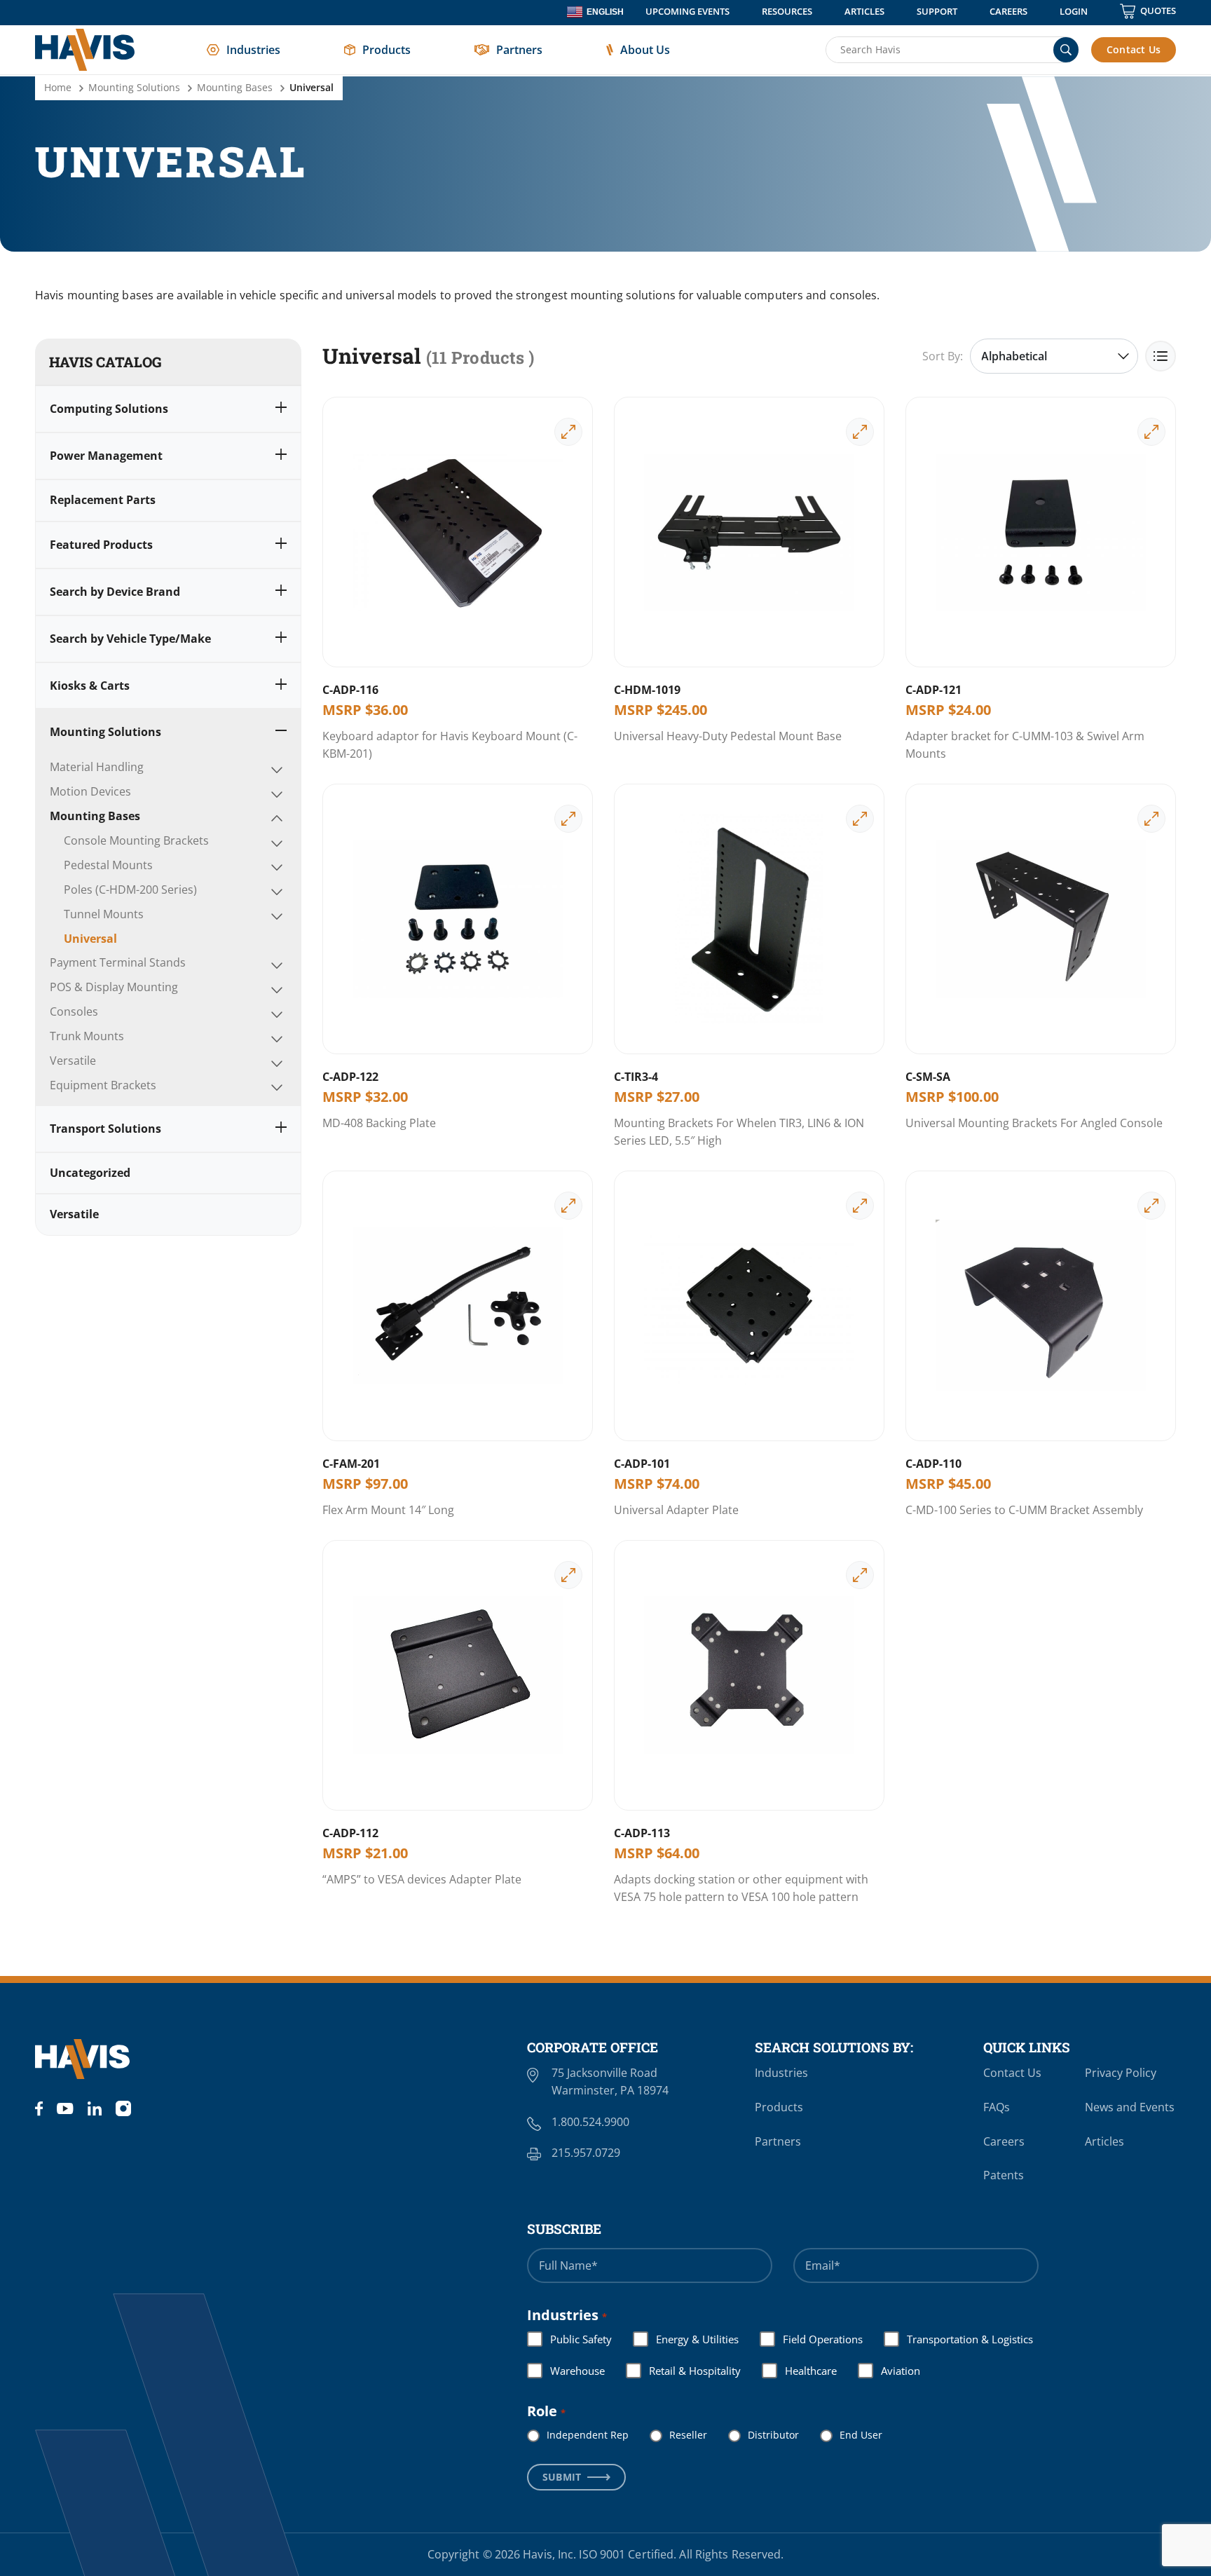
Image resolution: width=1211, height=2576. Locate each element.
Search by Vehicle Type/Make (130, 639)
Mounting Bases (235, 87)
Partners (519, 50)
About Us (645, 50)
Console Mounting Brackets (136, 840)
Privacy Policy (1121, 2073)
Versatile (73, 1061)
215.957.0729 (586, 2153)
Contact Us (1134, 49)
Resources (787, 11)
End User (850, 2435)
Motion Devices (90, 791)
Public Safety (570, 2339)
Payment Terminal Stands (118, 962)
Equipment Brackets (103, 1085)
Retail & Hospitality (684, 2371)
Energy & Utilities (686, 2339)
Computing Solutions (109, 409)
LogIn (1074, 11)
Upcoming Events (687, 11)
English (605, 12)
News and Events (1130, 2107)
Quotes (1158, 11)
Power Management (106, 456)
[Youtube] (65, 2108)
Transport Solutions (105, 1129)
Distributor (762, 2435)
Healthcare (800, 2371)
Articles (864, 11)
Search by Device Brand (115, 592)
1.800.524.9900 (590, 2122)
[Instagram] (123, 2108)
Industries (253, 50)
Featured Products (101, 545)
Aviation (889, 2371)
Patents (1004, 2175)
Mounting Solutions (134, 87)
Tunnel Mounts (104, 914)
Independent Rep (576, 2435)
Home (58, 87)
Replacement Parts (103, 500)
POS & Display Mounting (114, 987)
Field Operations (812, 2339)
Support (937, 11)
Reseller (677, 2435)
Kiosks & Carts (90, 686)
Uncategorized (90, 1173)
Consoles (74, 1011)
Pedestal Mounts (108, 865)
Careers (1008, 11)
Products (386, 50)
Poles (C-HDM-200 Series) (130, 890)
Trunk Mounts (87, 1036)
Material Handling (97, 767)
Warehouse (566, 2371)
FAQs (997, 2107)
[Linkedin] (95, 2108)
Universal (90, 939)
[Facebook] (39, 2108)
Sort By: (943, 356)
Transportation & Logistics (959, 2339)
